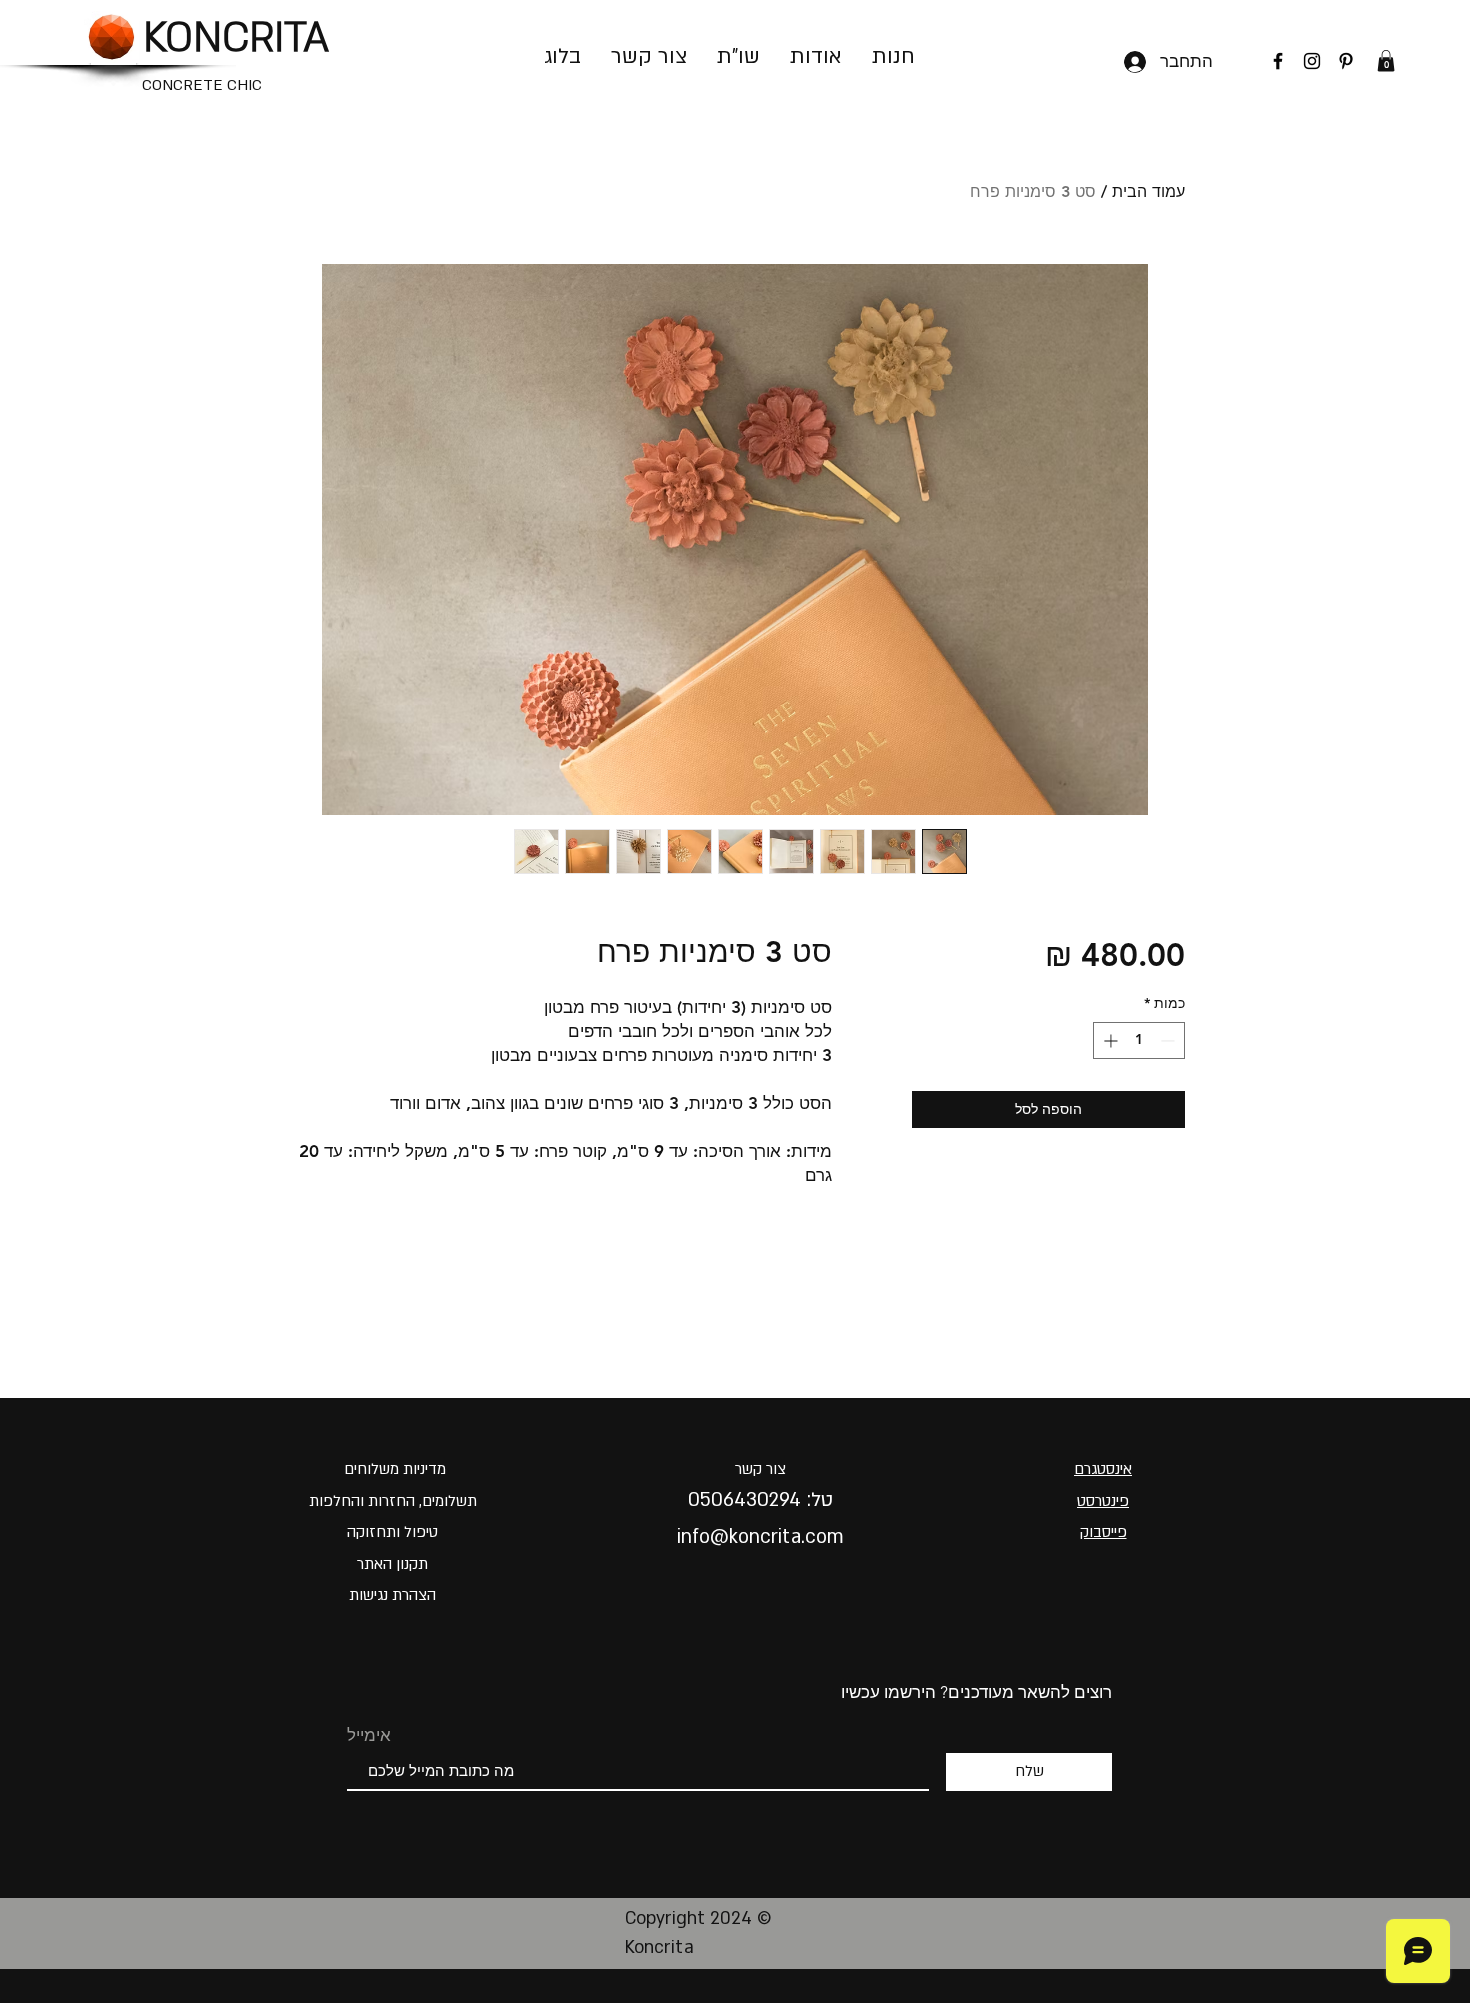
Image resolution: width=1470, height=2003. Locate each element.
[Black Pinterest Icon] (1346, 61)
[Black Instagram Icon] (1312, 61)
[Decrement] (1169, 1040)
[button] (1386, 61)
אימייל (369, 1735)
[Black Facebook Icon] (1278, 61)
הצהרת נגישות (392, 1595)
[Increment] (1108, 1040)
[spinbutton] (1139, 1040)
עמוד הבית (1148, 191)
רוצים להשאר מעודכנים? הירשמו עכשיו (976, 1692)
